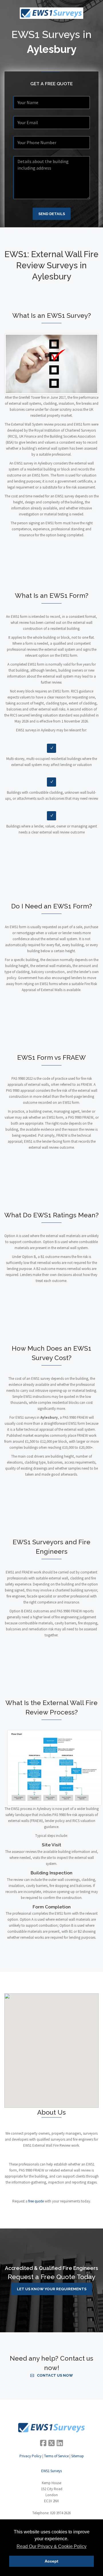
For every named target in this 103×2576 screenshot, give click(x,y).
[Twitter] (51, 2443)
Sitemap (78, 2456)
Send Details (52, 214)
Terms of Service (56, 2456)
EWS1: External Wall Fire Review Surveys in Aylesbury (51, 265)
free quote (36, 2201)
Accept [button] (51, 2561)
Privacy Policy (30, 2456)
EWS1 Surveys (51, 2471)
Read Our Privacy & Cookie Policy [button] (51, 2546)
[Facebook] (43, 2443)
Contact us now (55, 2375)
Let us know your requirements (52, 2289)
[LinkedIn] (60, 2443)
